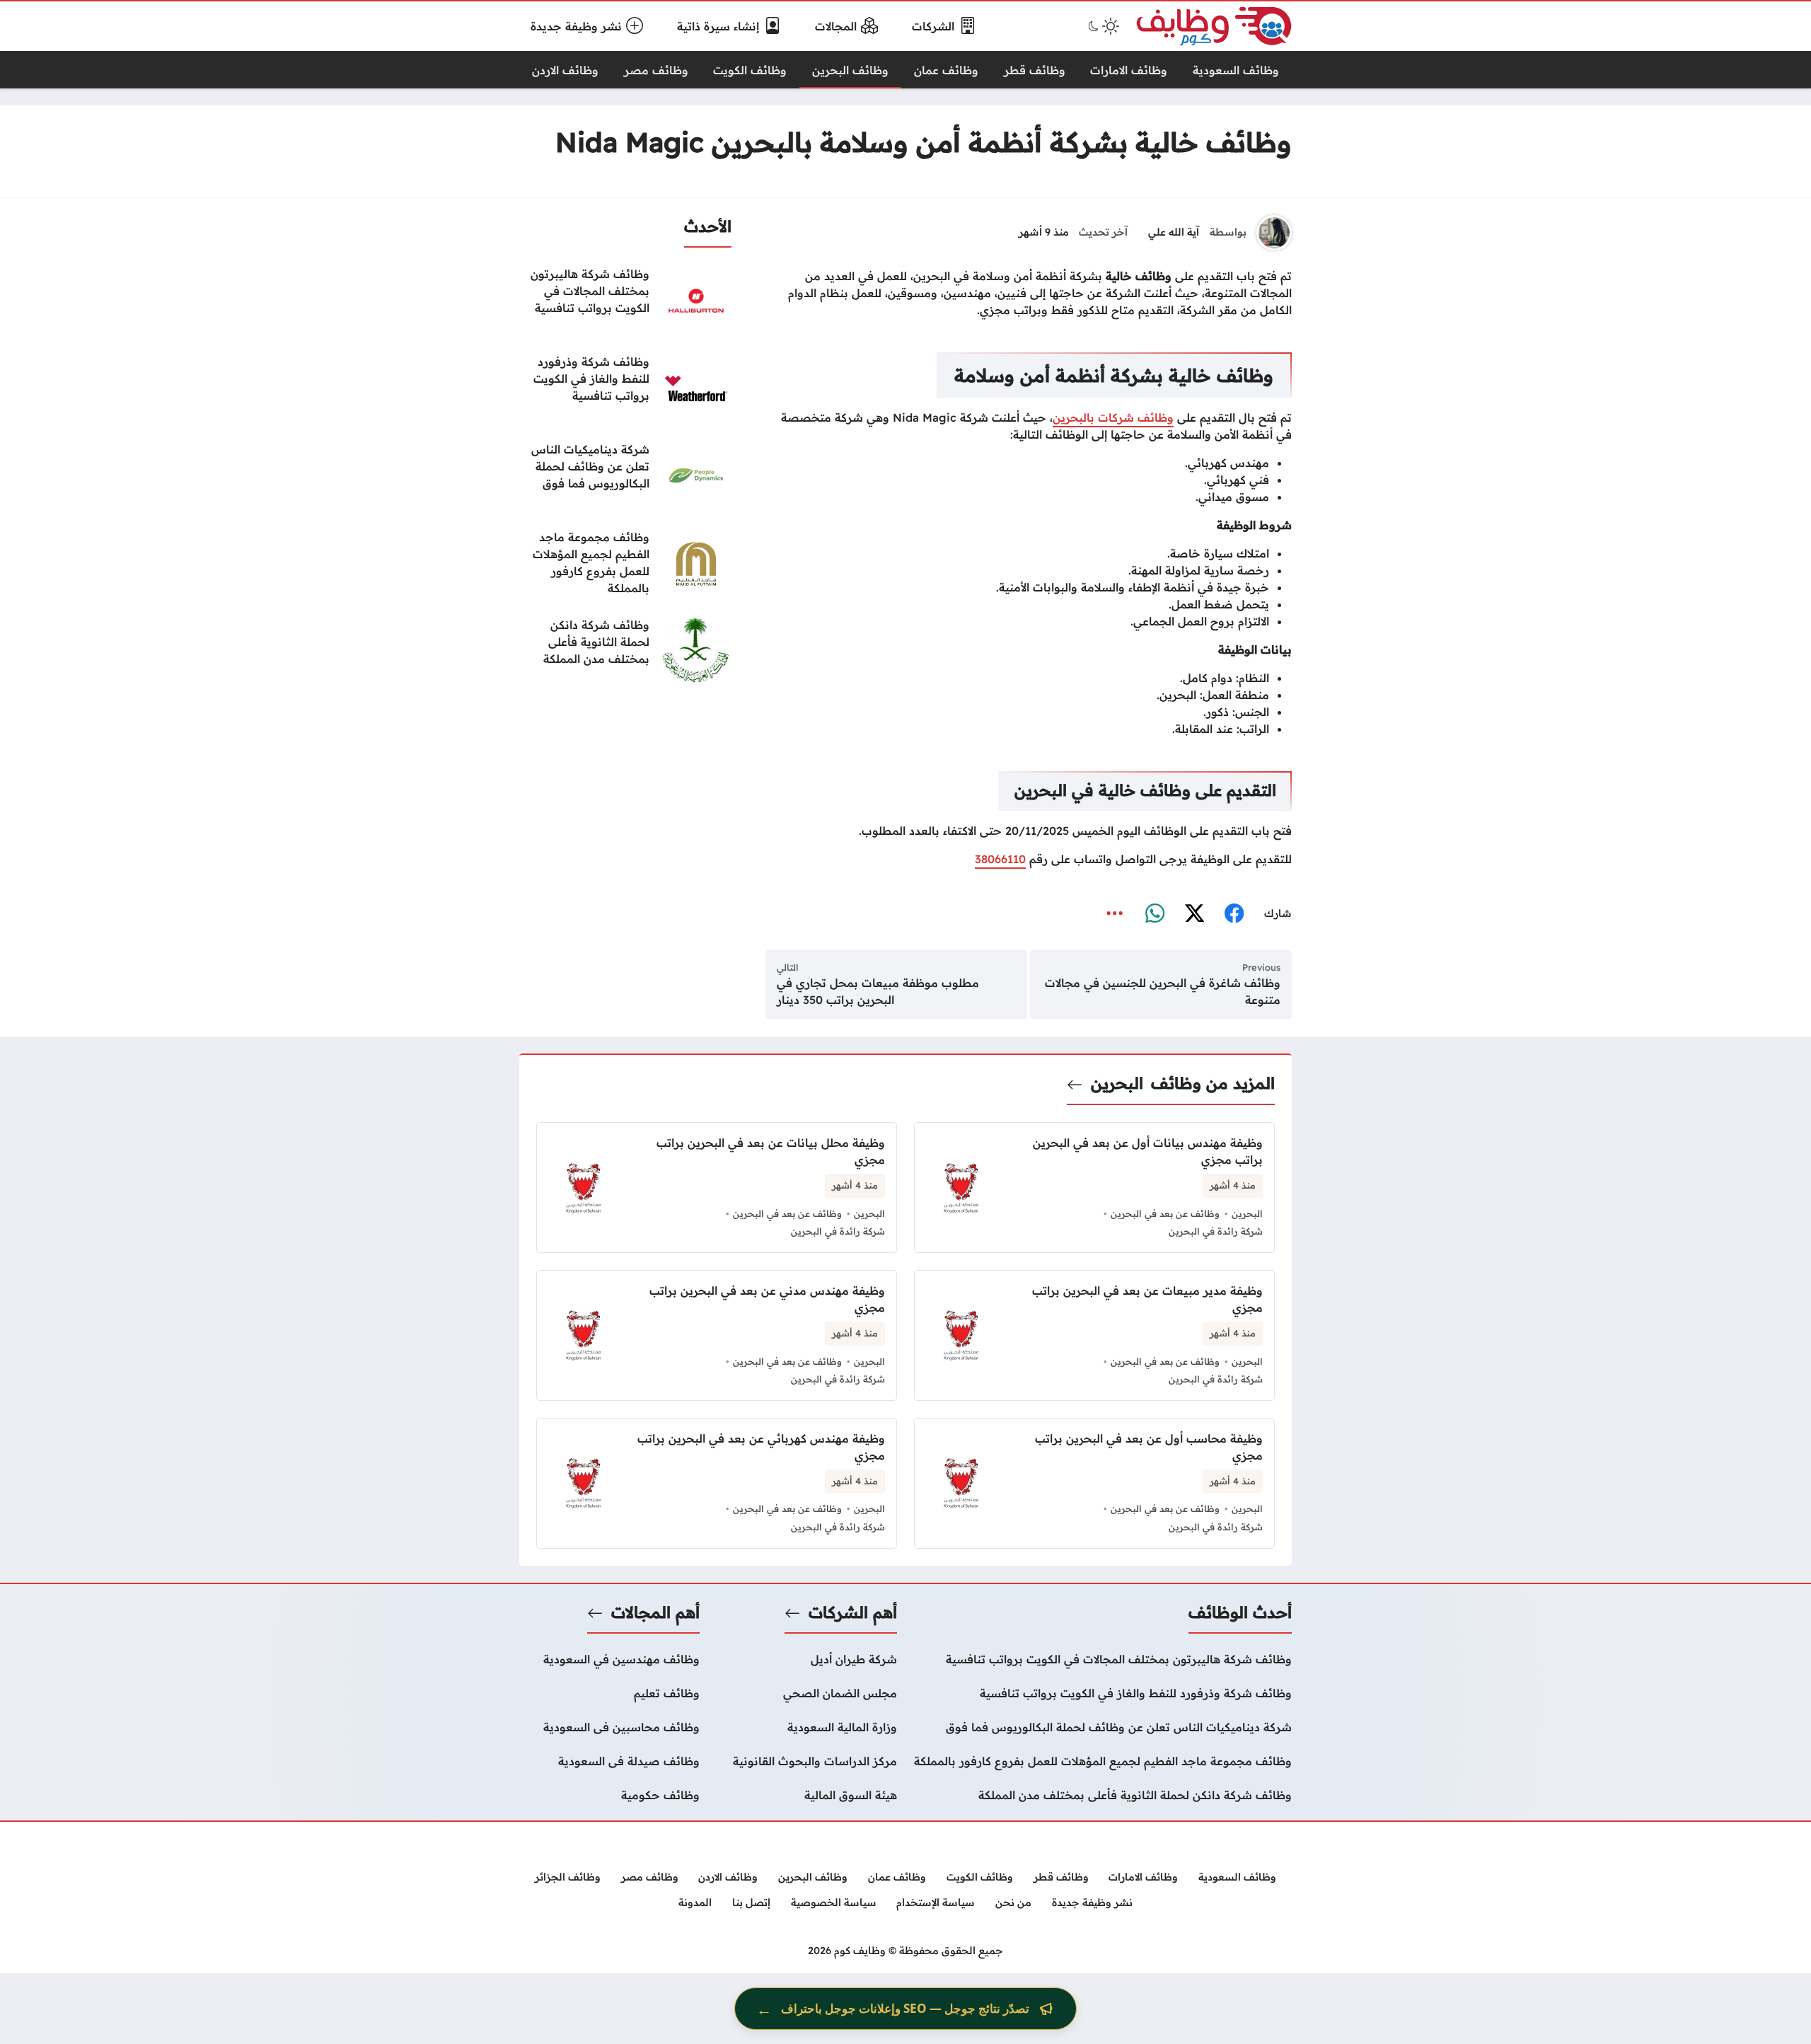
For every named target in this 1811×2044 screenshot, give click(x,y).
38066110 (1000, 859)
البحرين (1117, 1083)
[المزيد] (1115, 914)
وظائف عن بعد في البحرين (1165, 1213)
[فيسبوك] (1234, 914)
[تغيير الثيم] (1102, 26)
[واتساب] (1155, 914)
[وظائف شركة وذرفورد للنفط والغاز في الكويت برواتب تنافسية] (625, 388)
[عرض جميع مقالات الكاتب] (1274, 233)
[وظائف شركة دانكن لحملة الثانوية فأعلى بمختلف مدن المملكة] (625, 652)
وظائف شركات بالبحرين (1113, 417)
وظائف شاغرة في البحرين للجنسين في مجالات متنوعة (1163, 991)
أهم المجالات (655, 1612)
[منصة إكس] (1194, 914)
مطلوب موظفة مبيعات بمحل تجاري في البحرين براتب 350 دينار (878, 991)
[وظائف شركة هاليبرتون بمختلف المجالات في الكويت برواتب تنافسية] (625, 301)
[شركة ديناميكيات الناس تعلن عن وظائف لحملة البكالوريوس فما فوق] (625, 476)
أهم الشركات (853, 1612)
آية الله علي (1174, 232)
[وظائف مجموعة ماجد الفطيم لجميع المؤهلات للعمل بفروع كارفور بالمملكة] (625, 564)
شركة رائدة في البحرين (1216, 1231)
